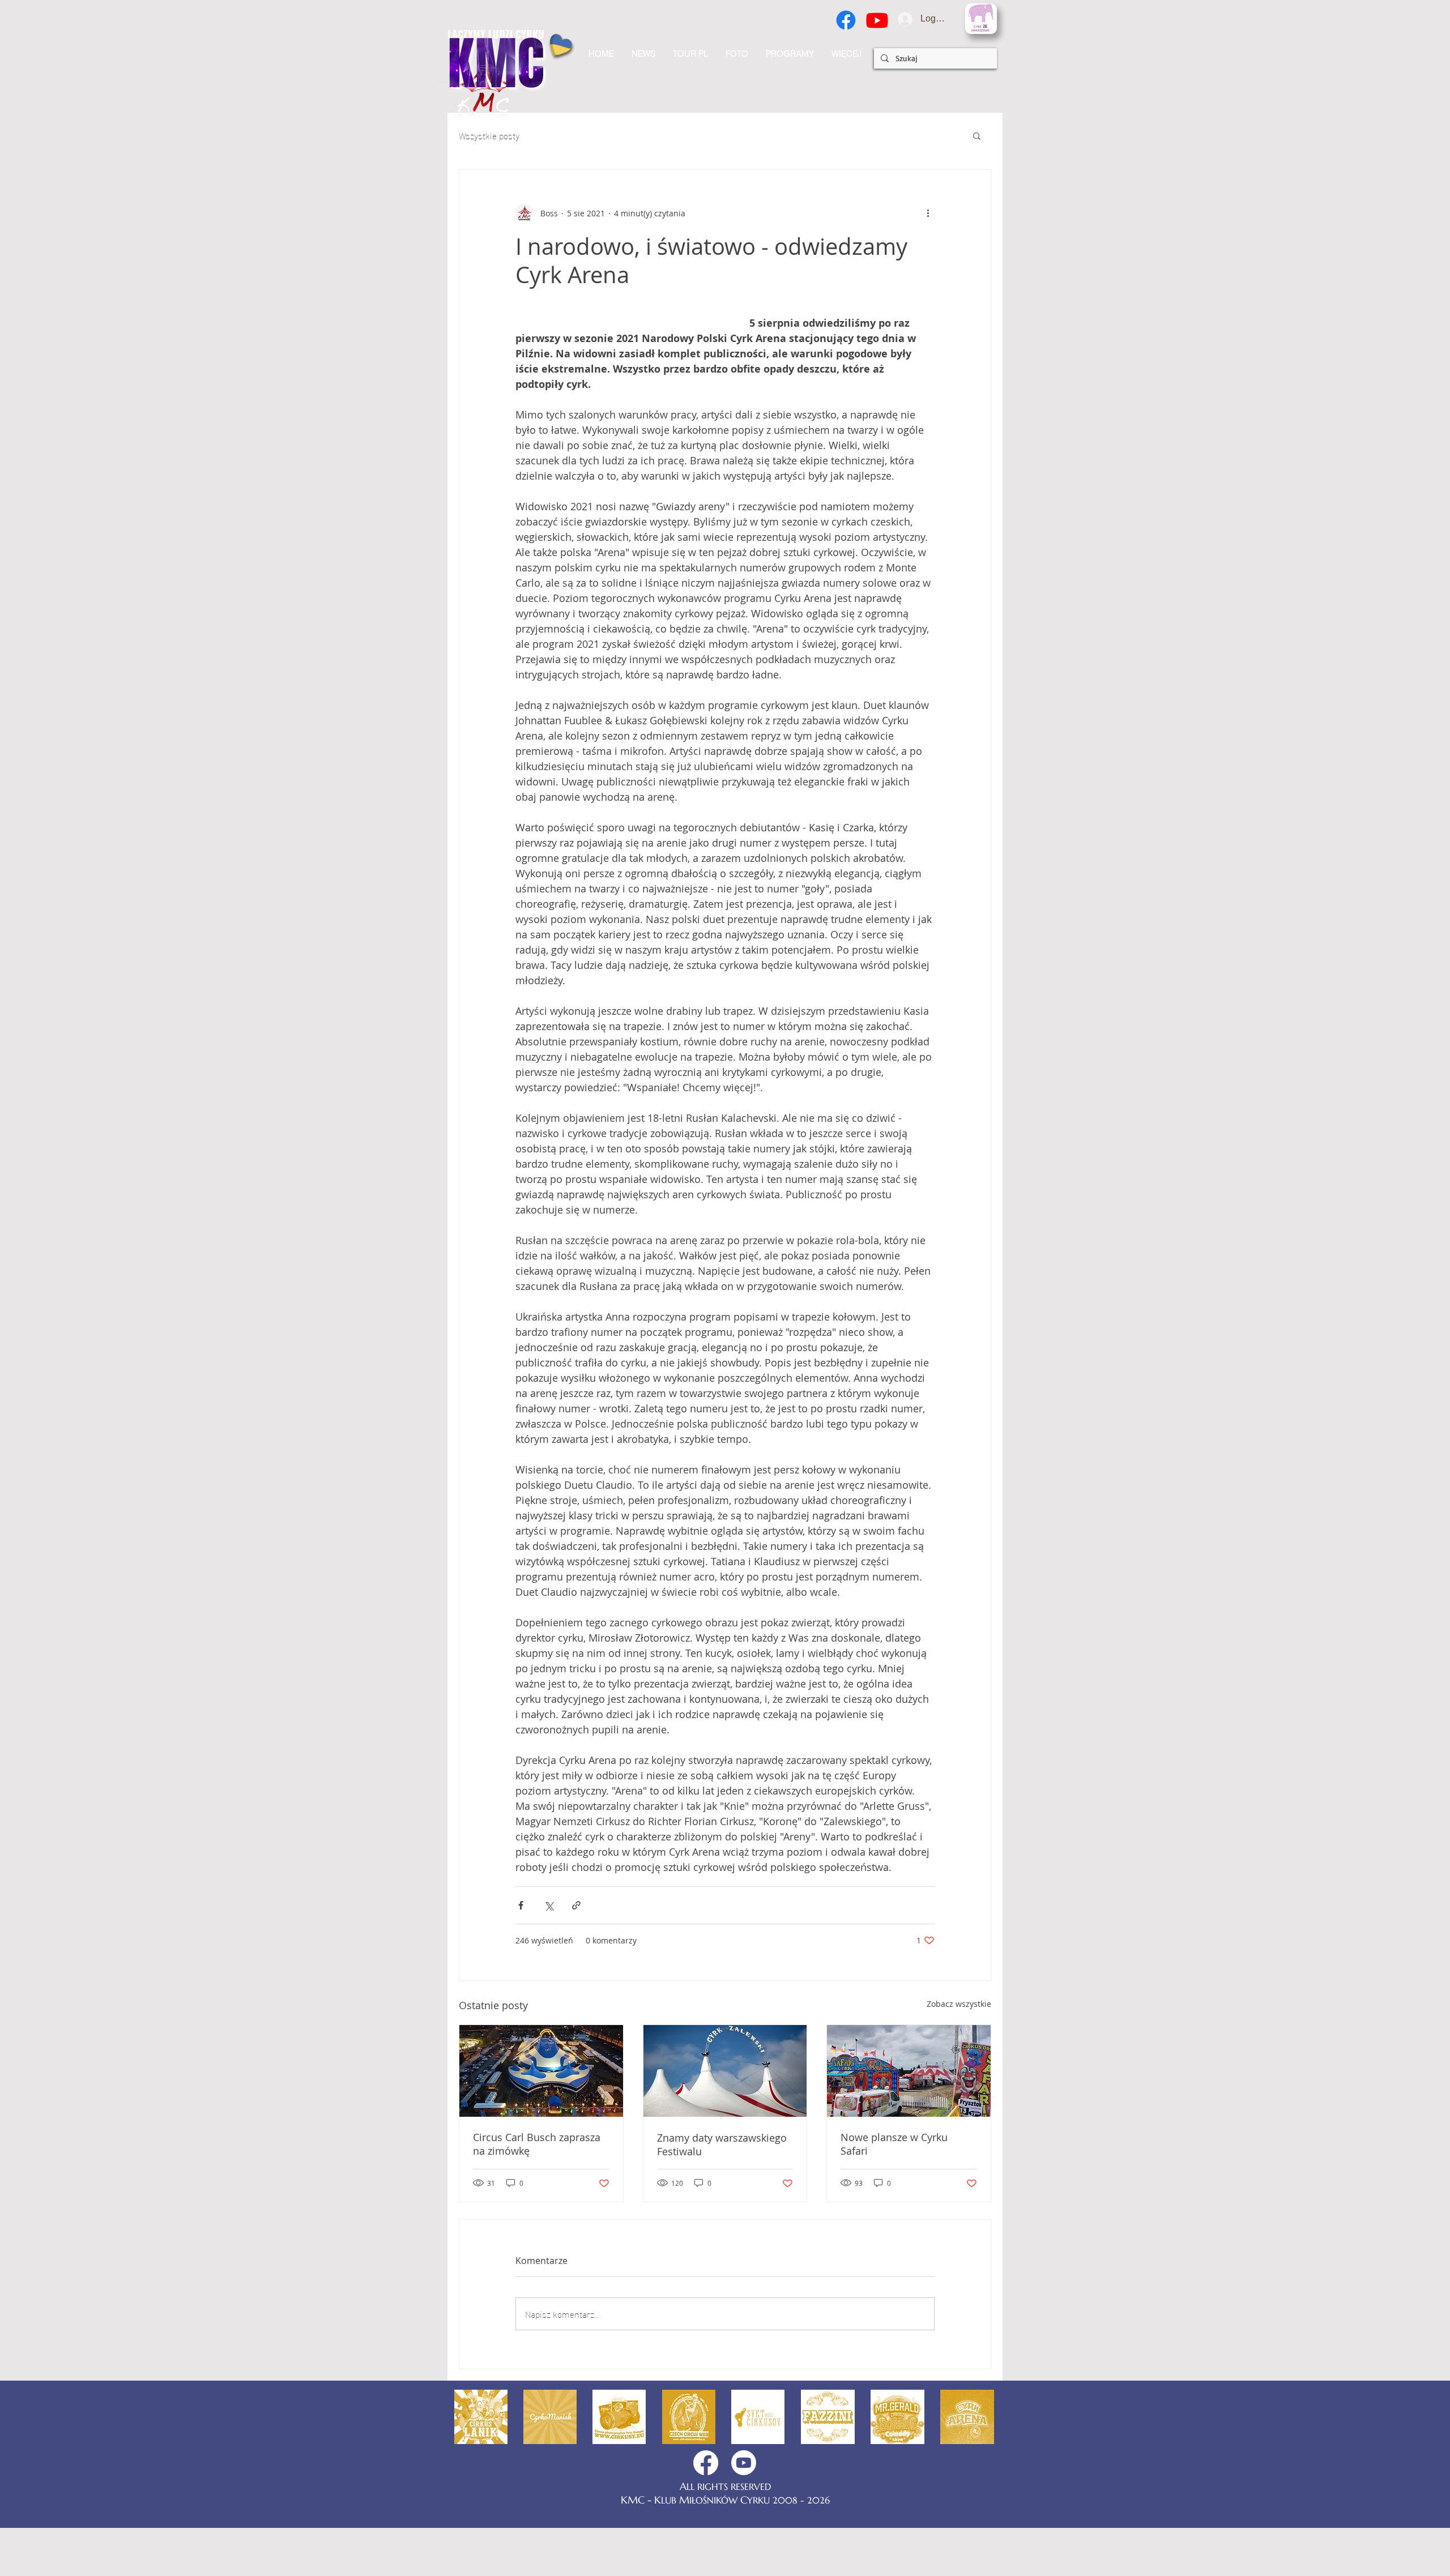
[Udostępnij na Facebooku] (521, 1951)
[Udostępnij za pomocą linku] (576, 1951)
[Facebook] (846, 20)
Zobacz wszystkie (959, 2050)
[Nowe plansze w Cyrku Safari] (909, 2117)
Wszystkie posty (489, 135)
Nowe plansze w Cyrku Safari (894, 2190)
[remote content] (621, 383)
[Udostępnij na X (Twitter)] (549, 1951)
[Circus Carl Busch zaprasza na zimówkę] (541, 2117)
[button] (846, 54)
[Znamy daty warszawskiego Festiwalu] (725, 2117)
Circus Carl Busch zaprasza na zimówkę (537, 2190)
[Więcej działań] (928, 213)
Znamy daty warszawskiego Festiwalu (722, 2190)
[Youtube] (877, 20)
